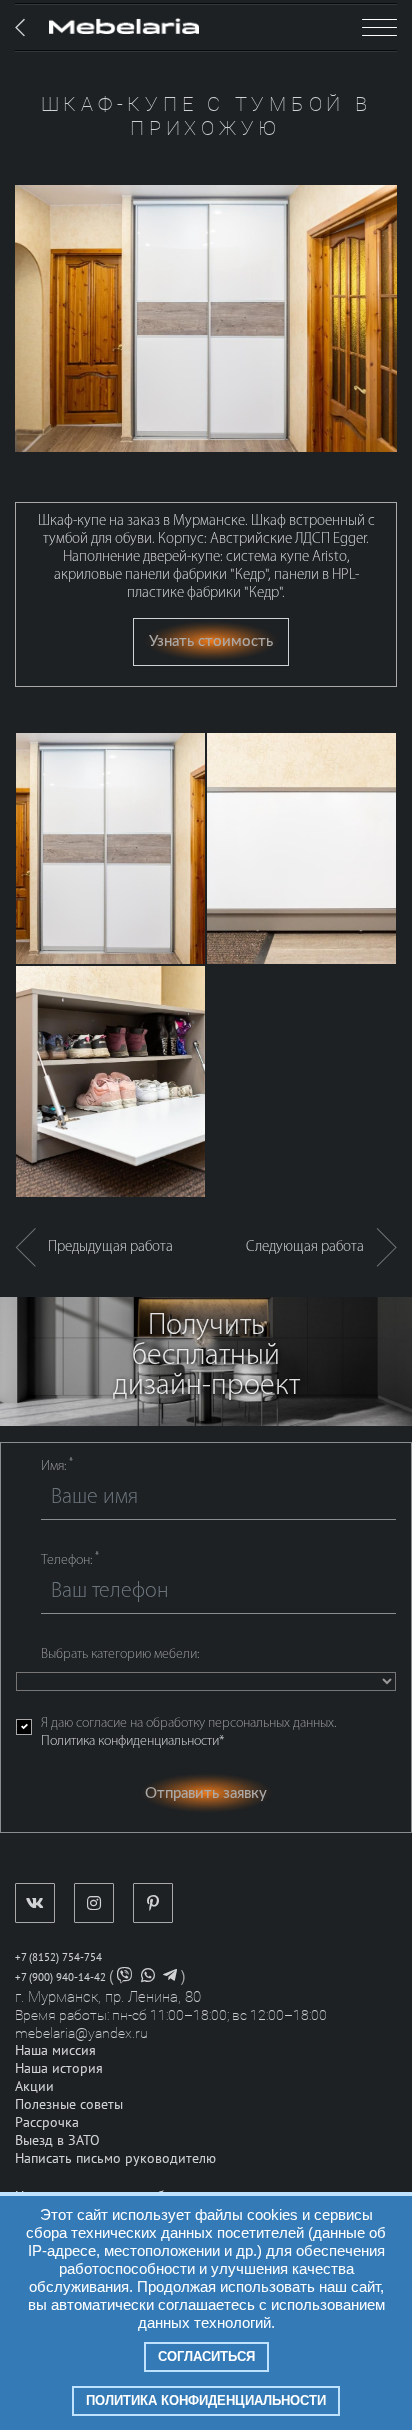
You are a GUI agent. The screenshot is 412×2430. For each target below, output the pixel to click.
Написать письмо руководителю (115, 2158)
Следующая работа (311, 1247)
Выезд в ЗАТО (57, 2140)
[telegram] (170, 1977)
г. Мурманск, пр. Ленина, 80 (108, 1997)
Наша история (59, 2068)
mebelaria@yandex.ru (81, 2033)
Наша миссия (55, 2050)
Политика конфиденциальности (206, 2400)
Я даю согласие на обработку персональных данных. (188, 1732)
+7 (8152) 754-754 (58, 1957)
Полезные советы (69, 2104)
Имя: (57, 1466)
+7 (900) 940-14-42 (60, 1977)
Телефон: (70, 1560)
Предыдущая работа (104, 1247)
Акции (34, 2086)
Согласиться (206, 2356)
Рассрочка (47, 2122)
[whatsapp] (148, 1977)
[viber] (125, 1977)
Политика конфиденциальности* (132, 1741)
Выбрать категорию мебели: (120, 1654)
